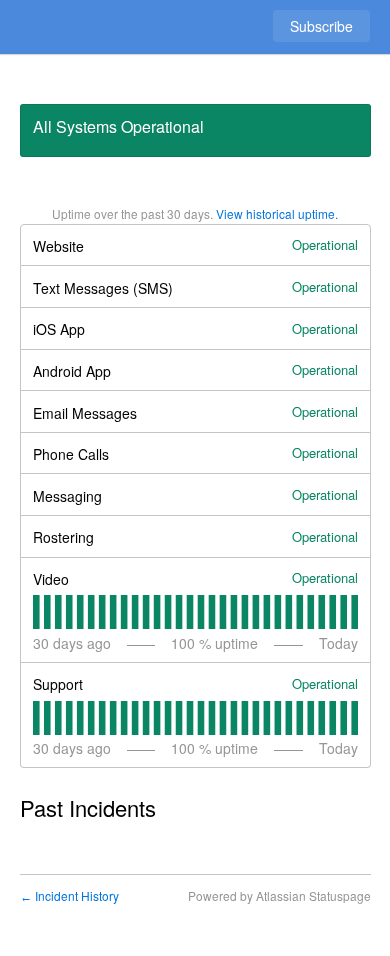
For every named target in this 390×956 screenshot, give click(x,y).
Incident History (69, 895)
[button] (321, 26)
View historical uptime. (277, 213)
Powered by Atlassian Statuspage (279, 895)
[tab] (36, 612)
